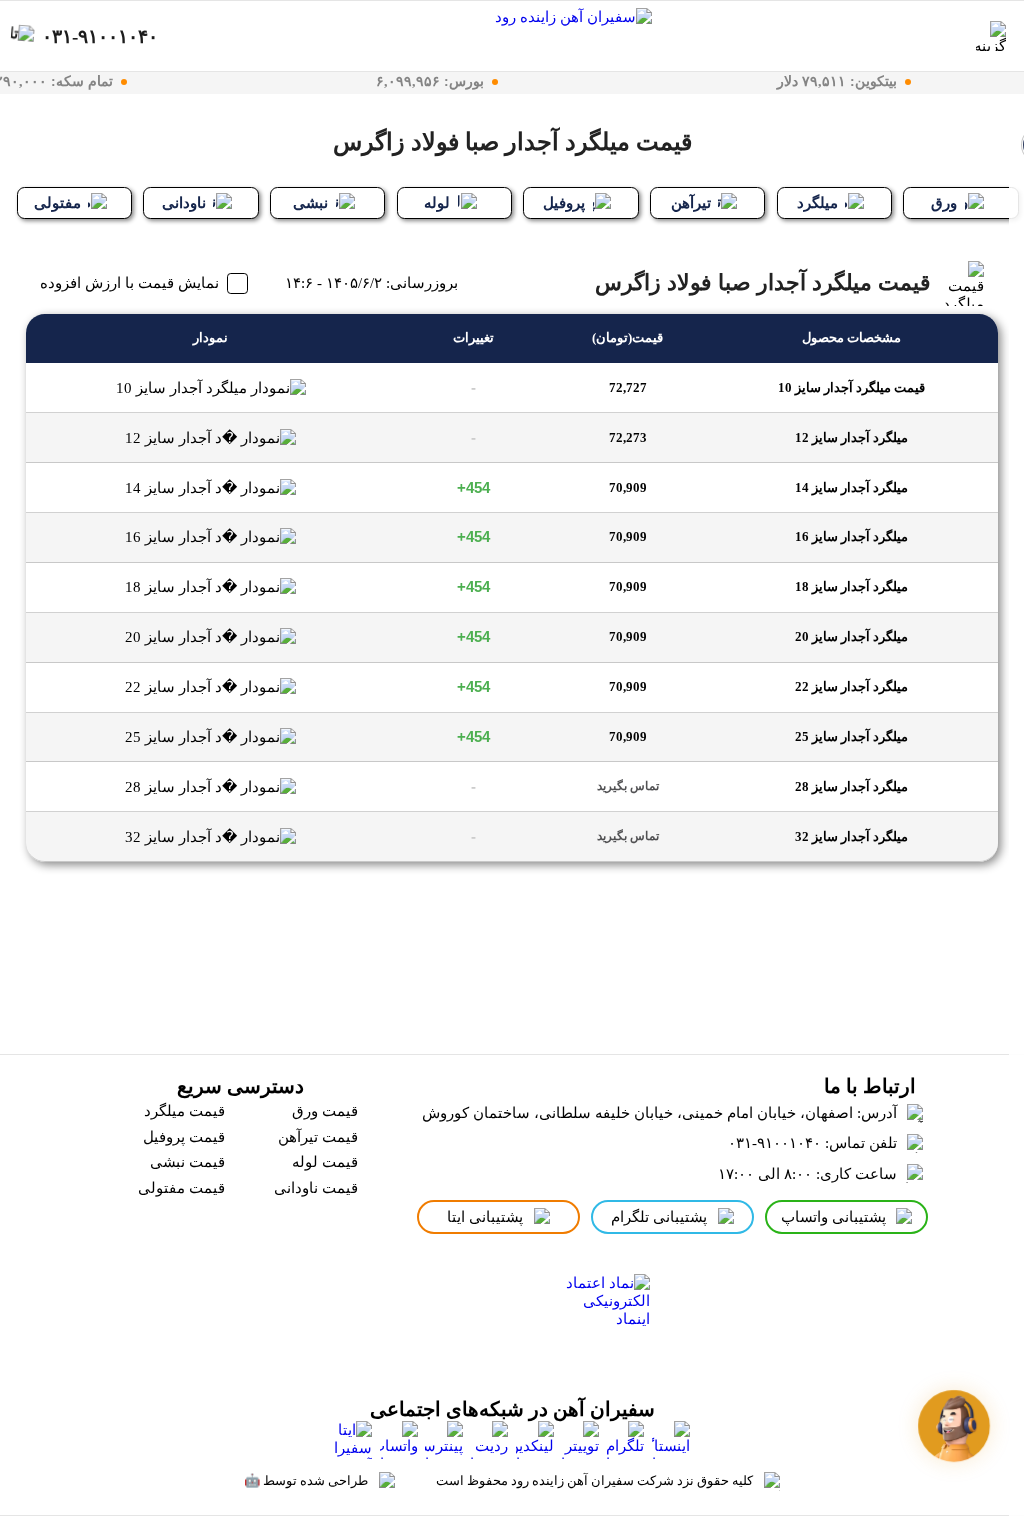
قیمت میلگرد (184, 1111)
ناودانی (184, 203)
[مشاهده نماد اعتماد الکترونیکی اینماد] (602, 1320)
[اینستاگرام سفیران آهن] (671, 1440)
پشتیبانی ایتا (485, 1217)
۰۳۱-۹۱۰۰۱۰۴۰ (100, 35)
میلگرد (817, 203)
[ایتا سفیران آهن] (353, 1440)
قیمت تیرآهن (318, 1137)
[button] (954, 1426)
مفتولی (57, 203)
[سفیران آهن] (567, 36)
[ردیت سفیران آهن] (489, 1440)
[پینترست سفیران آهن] (444, 1440)
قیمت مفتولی (181, 1188)
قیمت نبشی (187, 1162)
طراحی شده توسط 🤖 (306, 1480)
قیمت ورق (325, 1111)
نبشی (310, 203)
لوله (437, 203)
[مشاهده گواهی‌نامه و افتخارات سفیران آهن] (446, 1320)
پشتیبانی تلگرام (659, 1217)
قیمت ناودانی (316, 1188)
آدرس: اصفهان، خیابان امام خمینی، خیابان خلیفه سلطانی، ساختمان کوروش (659, 1113)
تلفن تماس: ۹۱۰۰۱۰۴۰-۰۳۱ (812, 1143)
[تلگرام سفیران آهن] (625, 1440)
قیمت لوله (325, 1162)
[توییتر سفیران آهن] (580, 1440)
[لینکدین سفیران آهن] (535, 1440)
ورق (944, 203)
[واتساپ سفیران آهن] (399, 1440)
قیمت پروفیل (184, 1137)
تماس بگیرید (628, 786)
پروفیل (564, 203)
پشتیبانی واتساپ (833, 1217)
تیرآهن (691, 203)
